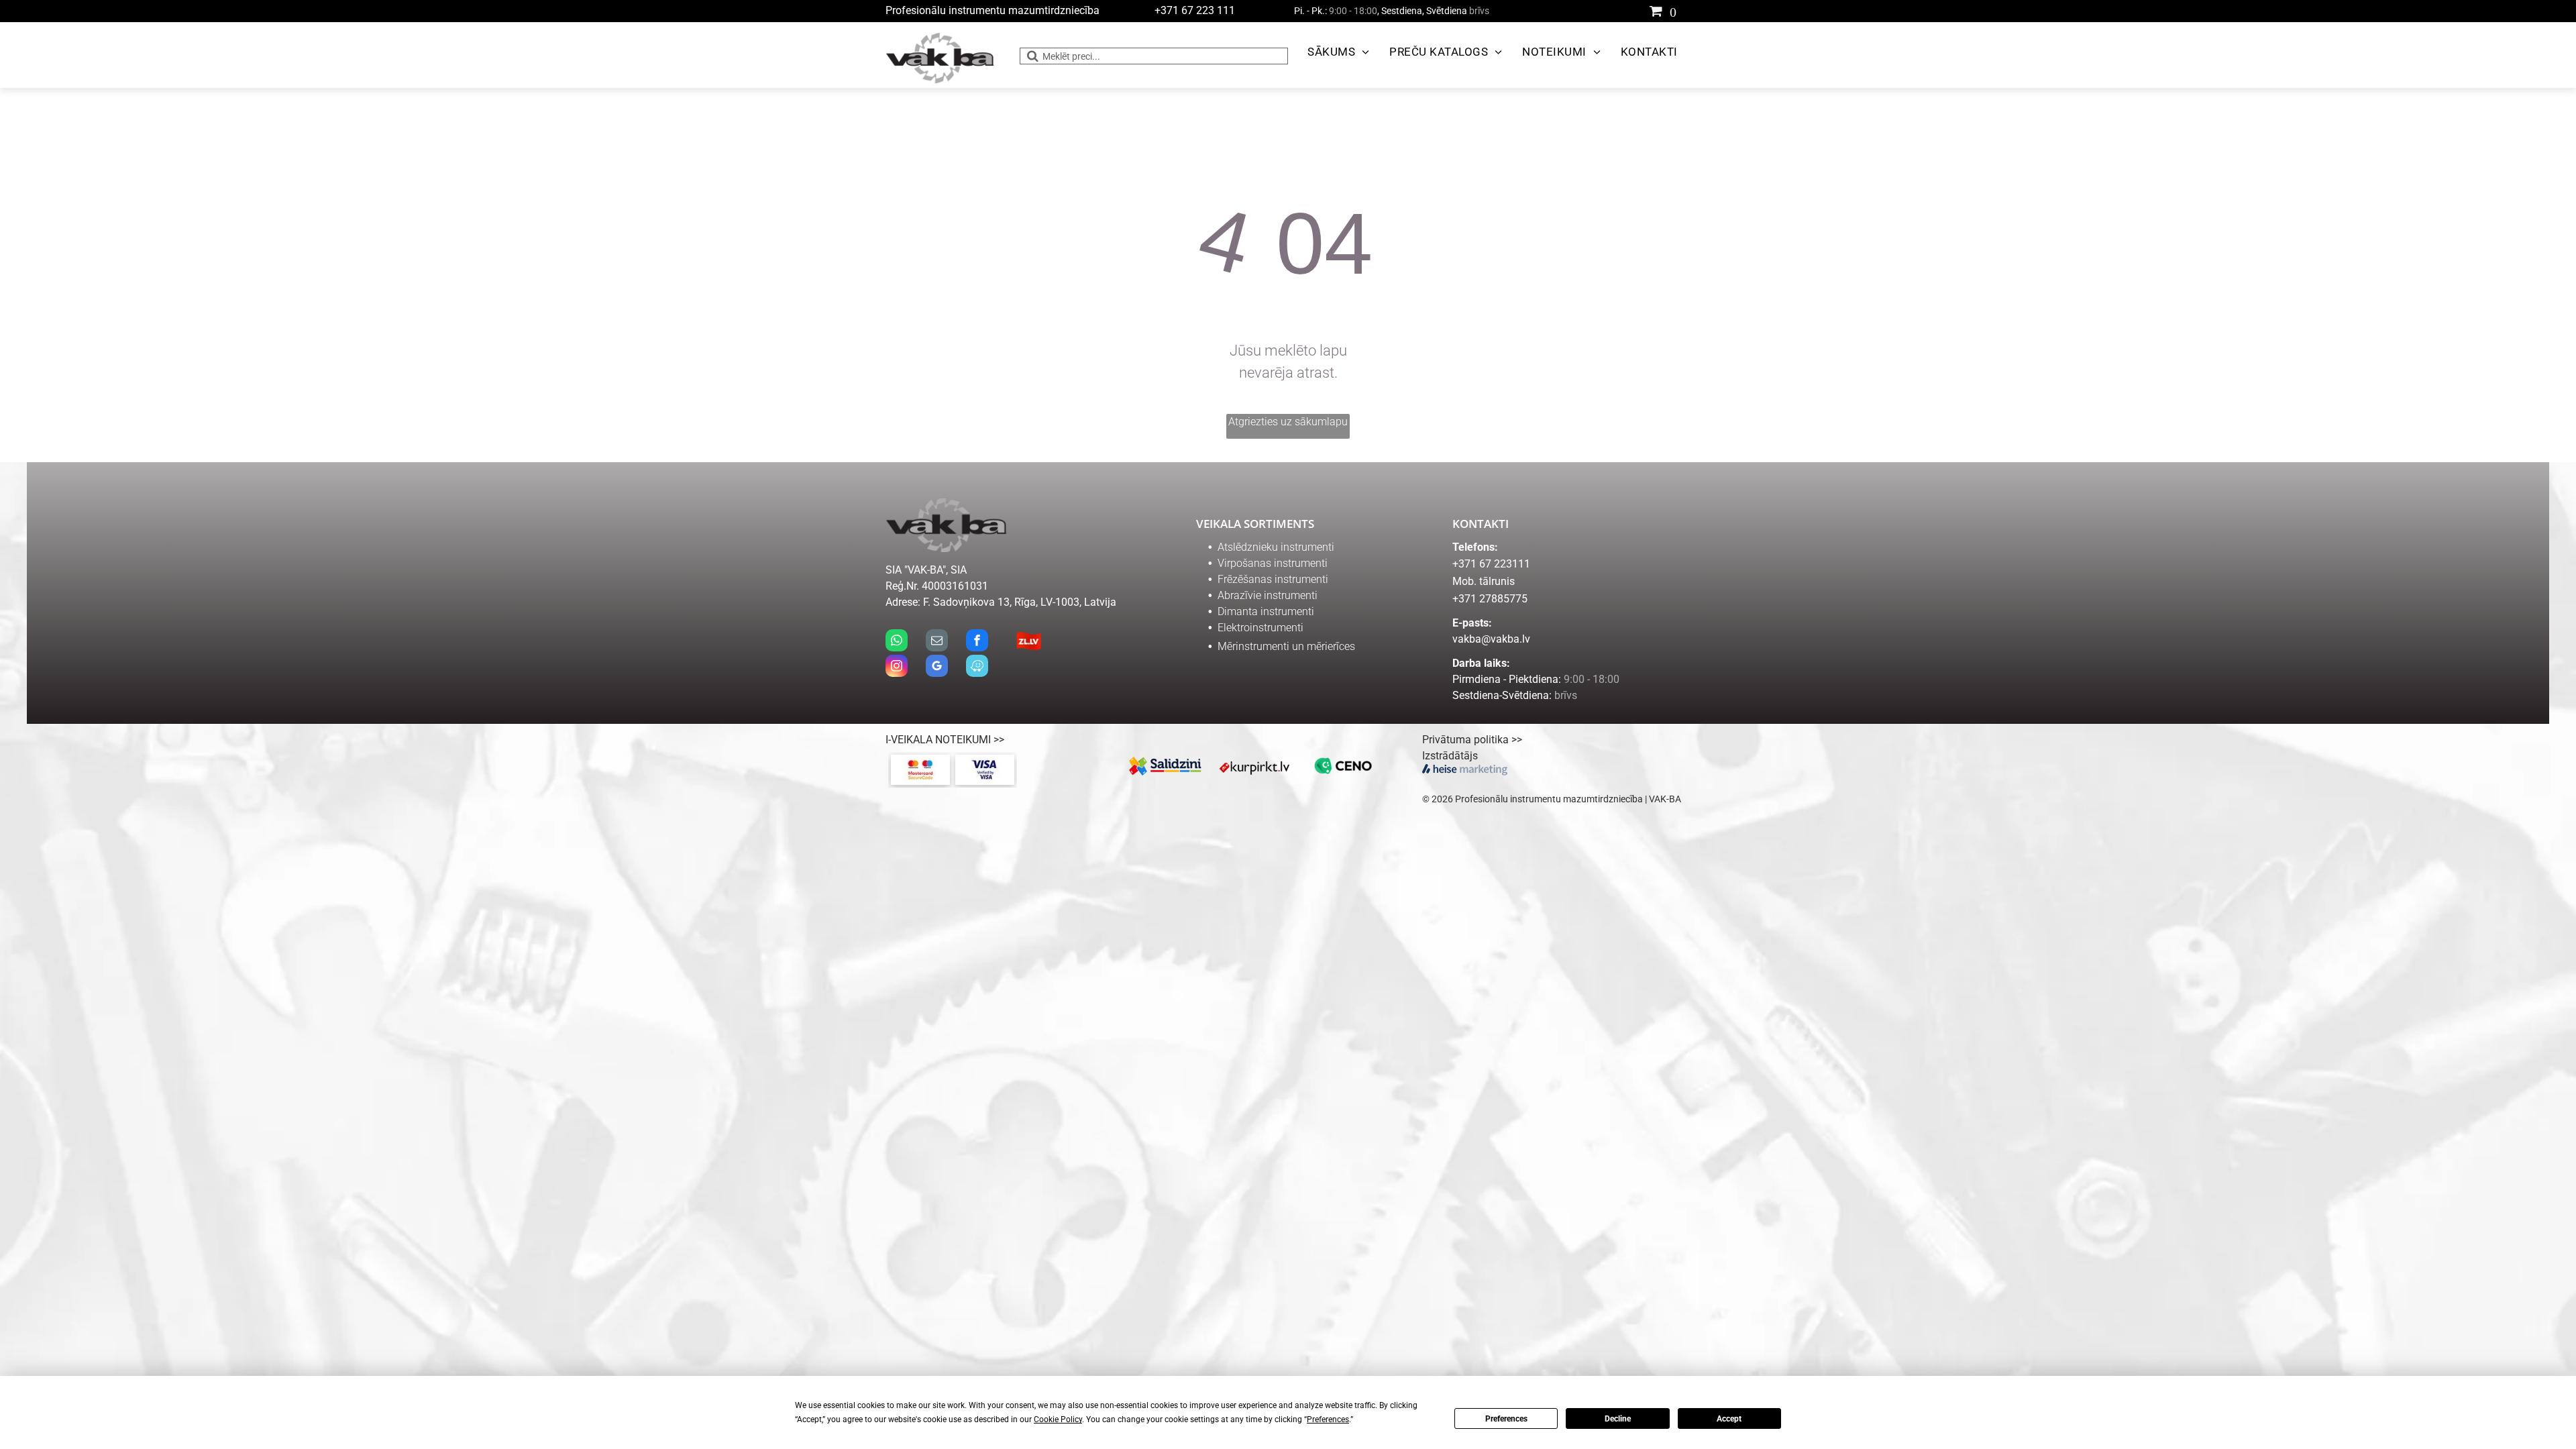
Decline (1618, 1419)
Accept (1729, 1419)
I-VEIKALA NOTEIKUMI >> (945, 740)
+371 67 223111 (1491, 564)
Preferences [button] (1328, 1419)
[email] (937, 642)
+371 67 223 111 (1195, 10)
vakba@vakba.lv (1491, 639)
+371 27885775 (1490, 599)
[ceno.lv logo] (1343, 766)
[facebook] (977, 642)
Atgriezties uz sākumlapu (1288, 422)
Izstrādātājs (1450, 756)
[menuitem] (1335, 52)
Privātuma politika (1465, 740)
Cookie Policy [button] (1058, 1419)
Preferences (1506, 1419)
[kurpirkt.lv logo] (1255, 766)
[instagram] (897, 667)
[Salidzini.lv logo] (1166, 766)
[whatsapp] (897, 642)
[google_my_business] (937, 667)
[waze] (977, 667)
